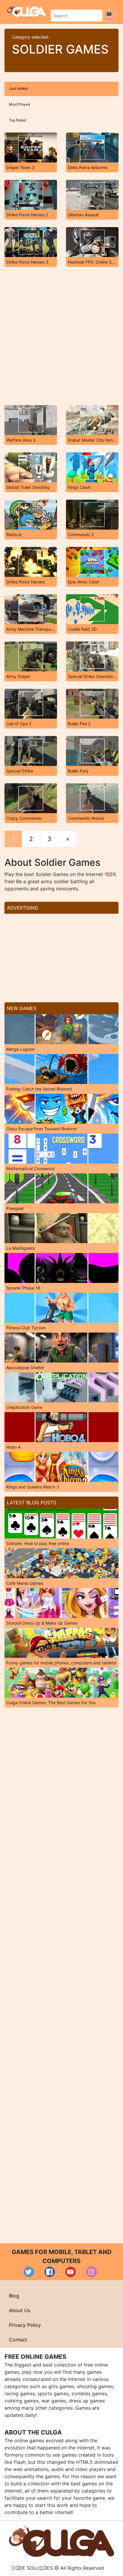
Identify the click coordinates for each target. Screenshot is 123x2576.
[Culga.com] (26, 11)
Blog (14, 2296)
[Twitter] (29, 2272)
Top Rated (17, 120)
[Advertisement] (61, 336)
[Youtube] (71, 2272)
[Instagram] (92, 2272)
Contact (18, 2340)
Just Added (18, 88)
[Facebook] (50, 2272)
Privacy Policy (25, 2325)
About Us (20, 2310)
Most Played (19, 104)
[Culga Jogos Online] (61, 2541)
